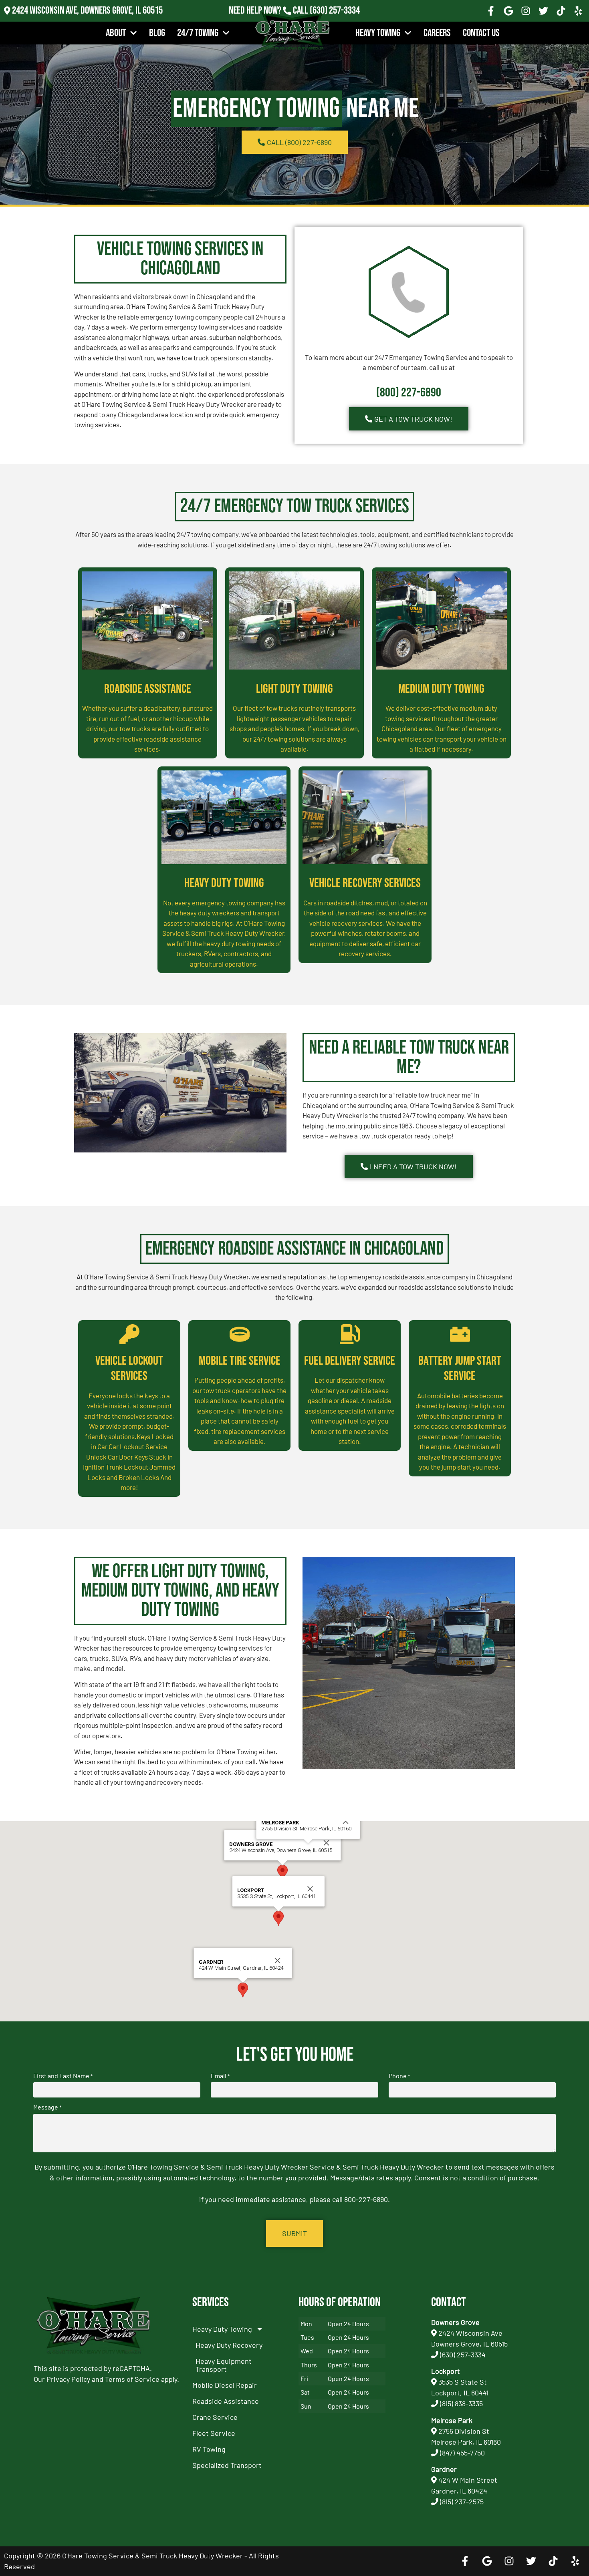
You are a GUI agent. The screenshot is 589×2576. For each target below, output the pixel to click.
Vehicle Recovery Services (365, 883)
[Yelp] (578, 11)
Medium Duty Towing (441, 689)
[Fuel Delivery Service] (350, 1334)
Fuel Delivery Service (350, 1361)
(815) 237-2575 (335, 21)
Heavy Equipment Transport (224, 2365)
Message (47, 2107)
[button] (282, 1872)
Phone (399, 2076)
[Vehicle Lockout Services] (129, 1334)
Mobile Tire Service (240, 1361)
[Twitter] (543, 11)
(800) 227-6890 (409, 393)
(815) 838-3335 (461, 2403)
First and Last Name (63, 2076)
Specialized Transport (227, 2465)
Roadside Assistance (148, 689)
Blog (157, 33)
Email (220, 2076)
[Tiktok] (561, 11)
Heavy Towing (378, 33)
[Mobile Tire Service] (240, 1334)
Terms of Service (132, 2379)
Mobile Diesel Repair (225, 2385)
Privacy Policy (68, 2379)
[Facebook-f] (491, 11)
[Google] (508, 11)
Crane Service (215, 2417)
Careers (437, 33)
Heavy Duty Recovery (229, 2345)
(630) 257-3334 (335, 11)
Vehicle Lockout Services (129, 1368)
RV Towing (209, 2449)
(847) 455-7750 (462, 2453)
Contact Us (481, 33)
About (116, 33)
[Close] (327, 1843)
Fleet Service (214, 2433)
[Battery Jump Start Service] (460, 1334)
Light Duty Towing (294, 689)
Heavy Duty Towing (224, 883)
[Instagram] (526, 11)
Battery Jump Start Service (460, 1368)
